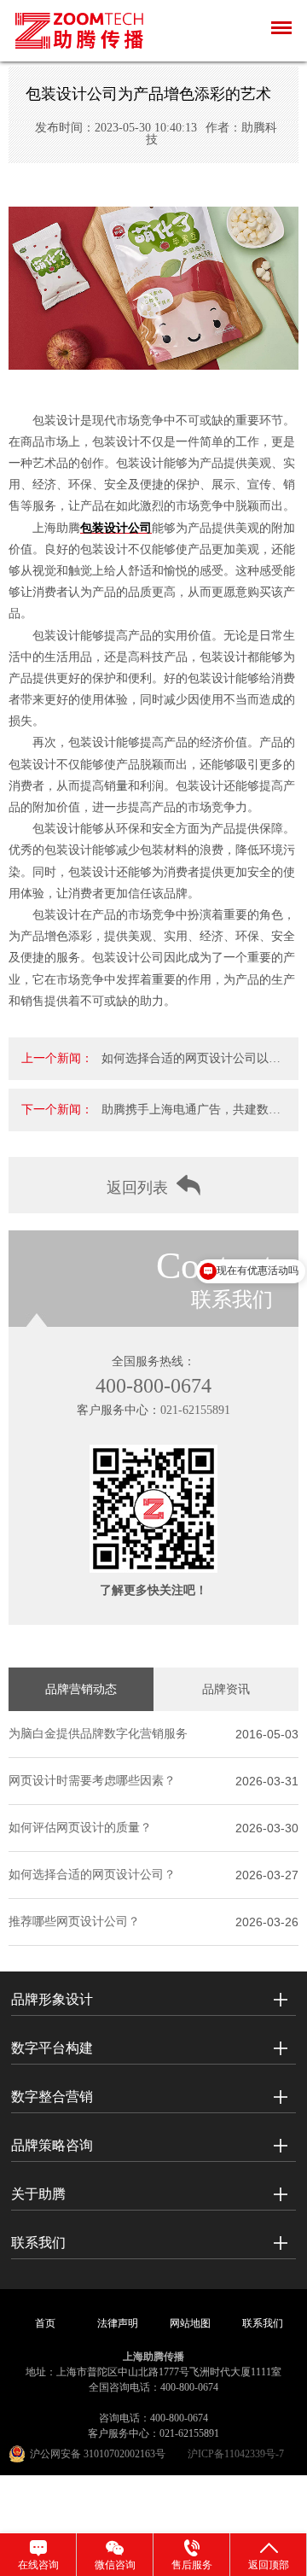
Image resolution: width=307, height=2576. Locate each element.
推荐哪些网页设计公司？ (74, 1922)
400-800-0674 (153, 1386)
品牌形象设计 (52, 1999)
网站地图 (190, 2323)
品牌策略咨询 (52, 2145)
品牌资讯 (226, 1689)
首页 (45, 2323)
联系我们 (38, 2243)
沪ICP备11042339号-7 (236, 2454)
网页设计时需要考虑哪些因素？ (92, 1781)
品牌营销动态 (81, 1689)
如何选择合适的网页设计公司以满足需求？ (191, 1066)
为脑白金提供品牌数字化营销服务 (98, 1734)
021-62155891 (195, 1410)
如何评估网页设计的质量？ (80, 1828)
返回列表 (137, 1188)
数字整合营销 (52, 2097)
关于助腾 (38, 2194)
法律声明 (118, 2323)
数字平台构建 (52, 2048)
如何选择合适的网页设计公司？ (92, 1875)
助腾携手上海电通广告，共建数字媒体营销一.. (191, 1117)
